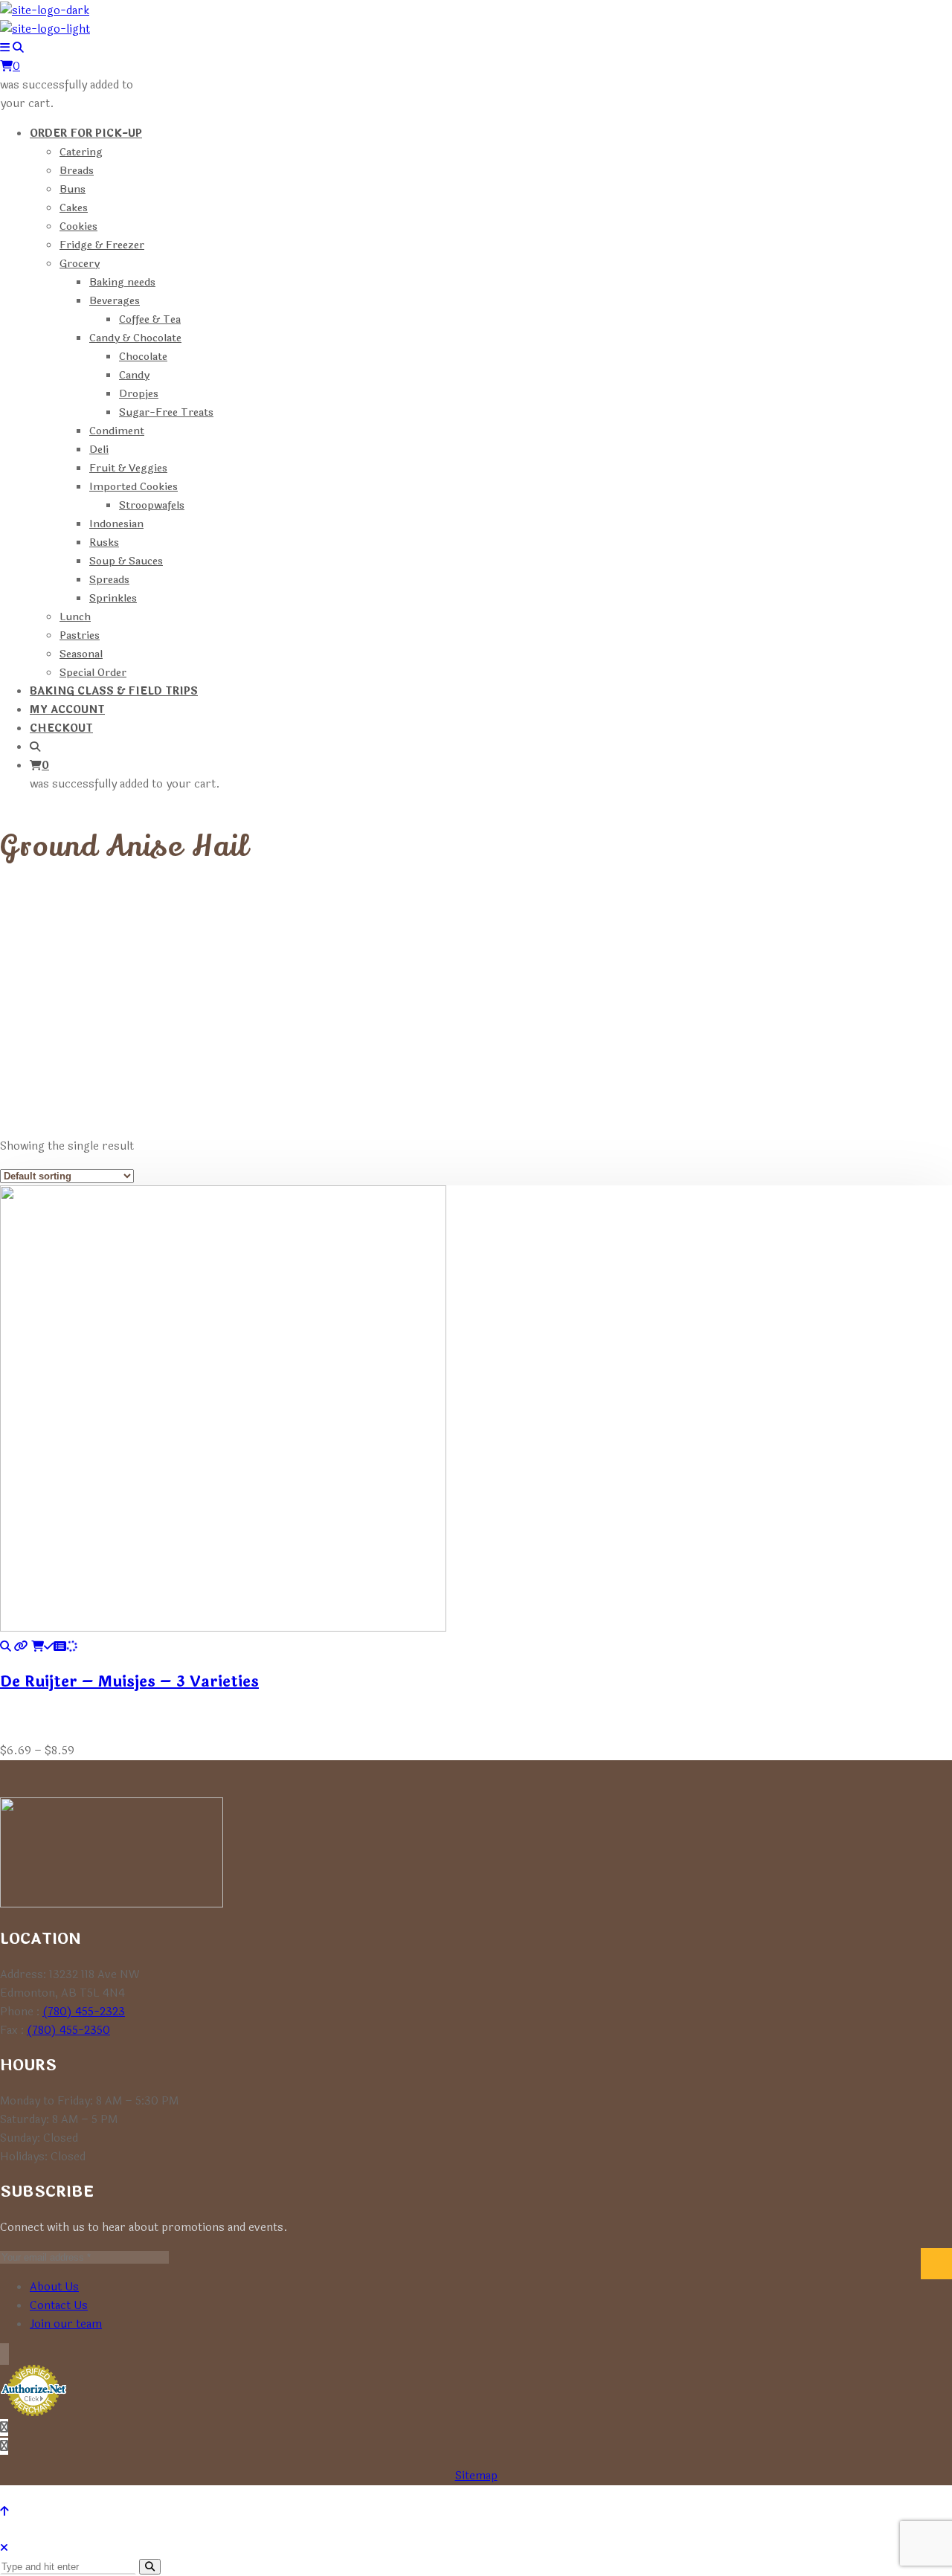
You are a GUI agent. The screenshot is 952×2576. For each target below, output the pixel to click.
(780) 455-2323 (84, 2012)
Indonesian (116, 524)
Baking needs (122, 282)
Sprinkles (113, 598)
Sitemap (476, 2476)
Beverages (115, 301)
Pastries (80, 635)
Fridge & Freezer (102, 245)
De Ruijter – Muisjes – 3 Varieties (129, 1682)
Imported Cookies (134, 487)
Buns (73, 189)
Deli (99, 450)
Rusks (104, 542)
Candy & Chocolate (135, 338)
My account (67, 710)
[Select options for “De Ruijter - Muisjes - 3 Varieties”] (54, 1647)
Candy (134, 375)
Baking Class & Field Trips (114, 691)
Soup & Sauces (126, 561)
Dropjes (139, 394)
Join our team (66, 2324)
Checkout (61, 728)
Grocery (80, 264)
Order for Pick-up (86, 133)
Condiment (117, 431)
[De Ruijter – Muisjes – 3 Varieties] (6, 1647)
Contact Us (59, 2306)
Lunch (75, 617)
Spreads (109, 580)
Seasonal (81, 654)
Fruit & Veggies (128, 468)
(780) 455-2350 (68, 2031)
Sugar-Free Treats (166, 412)
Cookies (78, 226)
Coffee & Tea (150, 319)
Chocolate (143, 357)
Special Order (93, 673)
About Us (54, 2287)
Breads (77, 171)
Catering (81, 152)
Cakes (74, 208)
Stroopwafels (152, 505)
